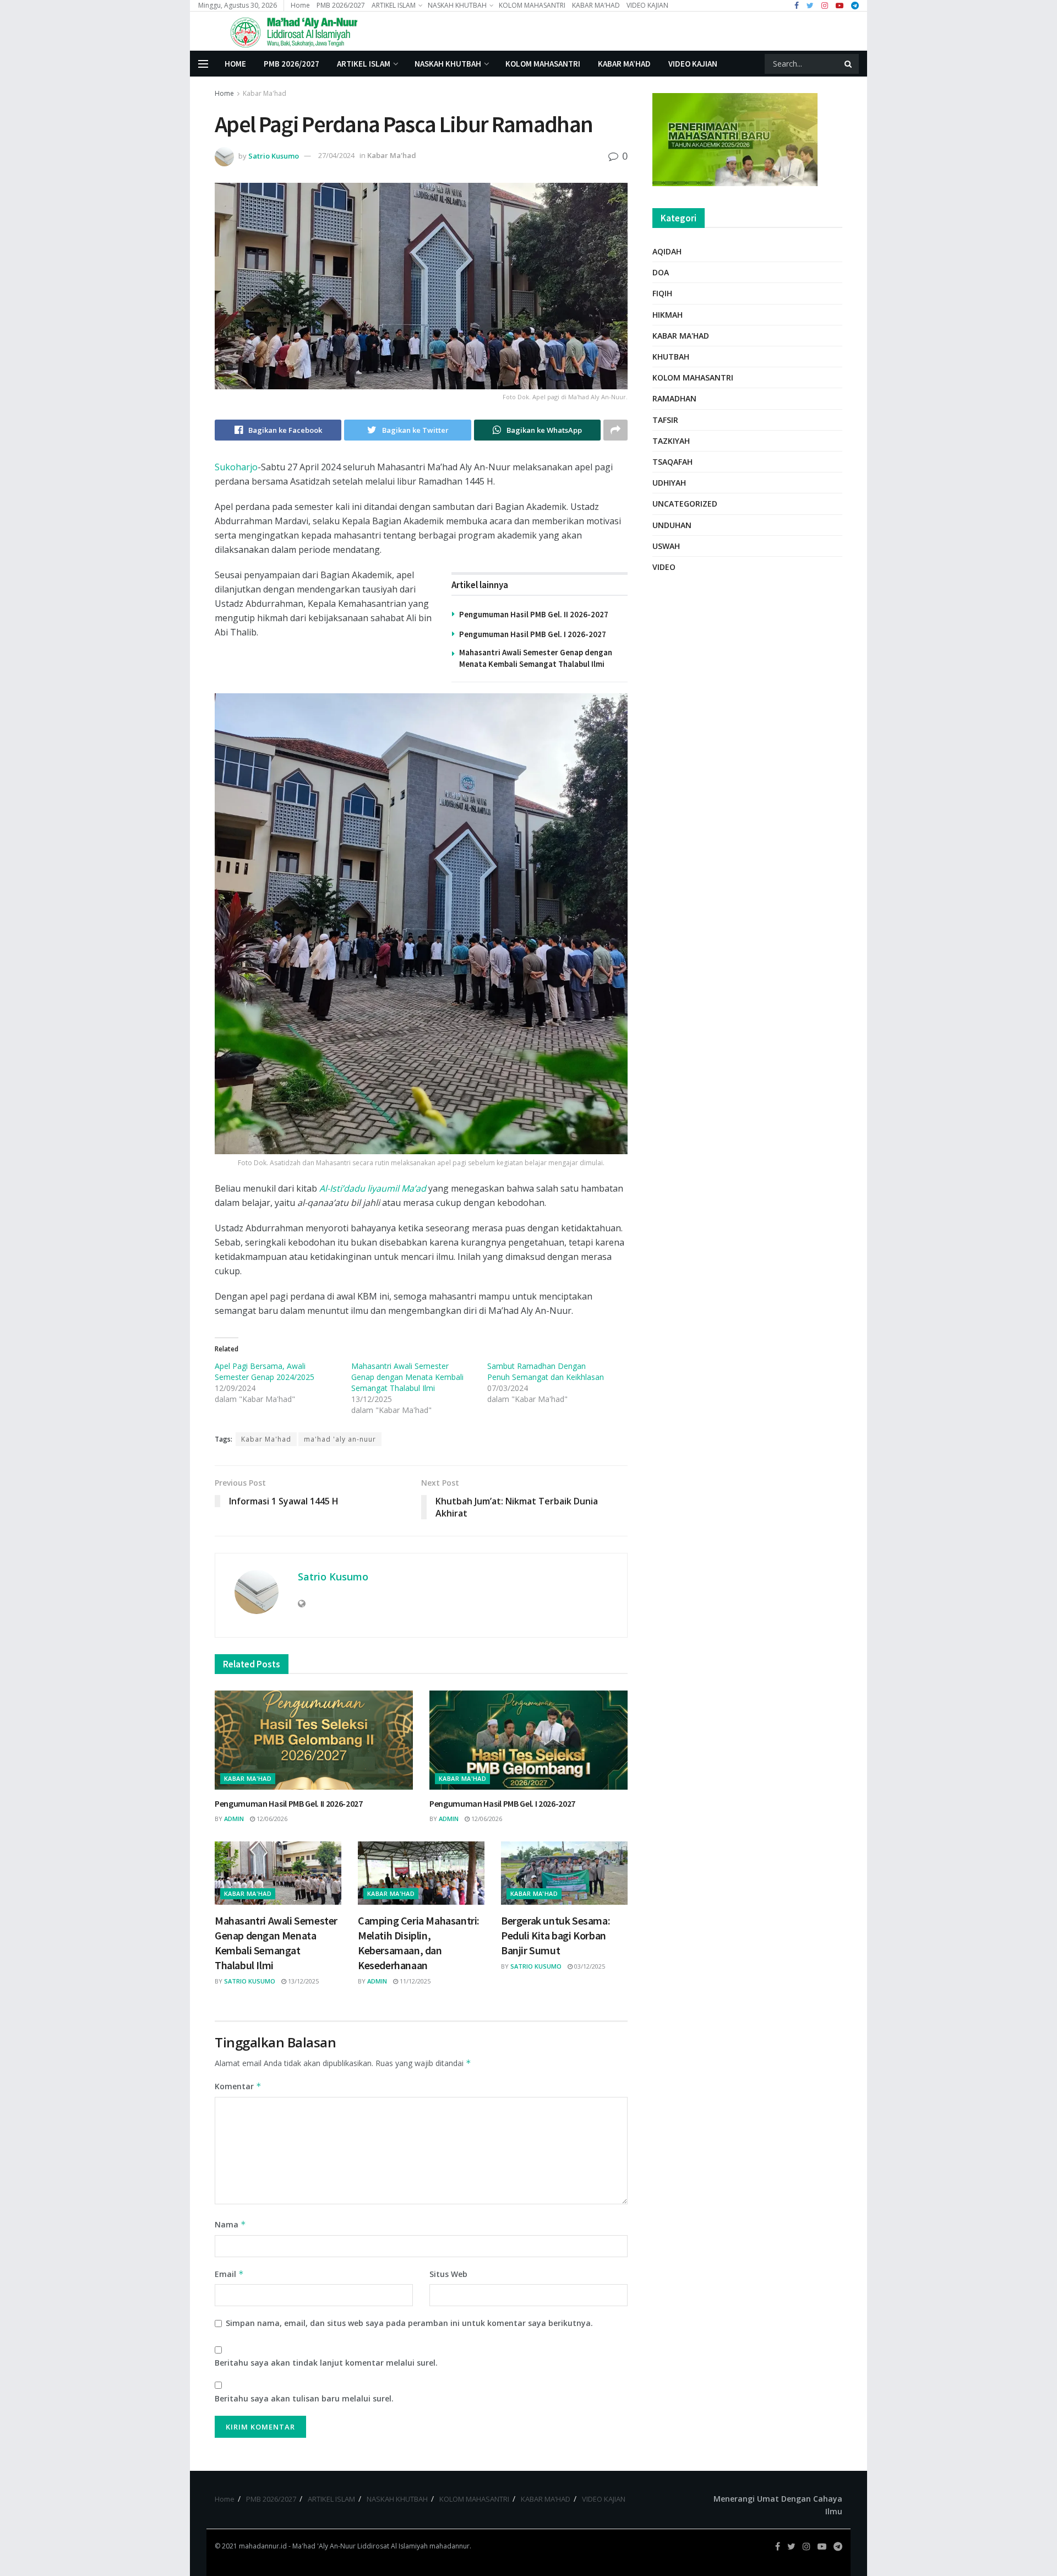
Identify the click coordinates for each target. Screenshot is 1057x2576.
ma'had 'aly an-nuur (340, 1439)
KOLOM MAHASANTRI (532, 5)
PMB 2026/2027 (341, 5)
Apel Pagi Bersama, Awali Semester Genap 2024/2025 (265, 1371)
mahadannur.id (263, 2546)
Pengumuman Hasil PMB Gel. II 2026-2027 (534, 614)
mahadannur (450, 2546)
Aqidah (667, 251)
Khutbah (671, 357)
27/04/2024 (336, 155)
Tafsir (665, 420)
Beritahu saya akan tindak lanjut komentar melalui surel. (326, 2363)
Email (229, 2274)
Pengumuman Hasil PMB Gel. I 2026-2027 (533, 634)
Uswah (666, 546)
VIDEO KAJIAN (647, 5)
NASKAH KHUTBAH (457, 5)
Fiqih (662, 293)
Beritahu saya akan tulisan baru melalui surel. (304, 2398)
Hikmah (668, 315)
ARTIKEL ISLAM (394, 5)
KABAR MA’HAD (596, 5)
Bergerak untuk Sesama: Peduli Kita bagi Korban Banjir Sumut (555, 1935)
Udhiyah (669, 483)
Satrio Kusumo (274, 155)
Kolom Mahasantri (693, 377)
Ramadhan (674, 398)
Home (300, 5)
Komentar (238, 2086)
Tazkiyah (671, 441)
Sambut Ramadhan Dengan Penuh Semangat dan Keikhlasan (546, 1371)
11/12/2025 (414, 1981)
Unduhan (672, 525)
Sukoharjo (236, 467)
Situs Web (448, 2274)
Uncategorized (685, 504)
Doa (661, 272)
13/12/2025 (303, 1981)
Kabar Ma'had (265, 93)
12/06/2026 (271, 1819)
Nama (230, 2224)
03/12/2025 (589, 1966)
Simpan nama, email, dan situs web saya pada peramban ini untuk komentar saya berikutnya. (409, 2323)
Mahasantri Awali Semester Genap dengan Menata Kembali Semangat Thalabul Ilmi (407, 1377)
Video (664, 567)
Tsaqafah (672, 462)
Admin (234, 1819)
